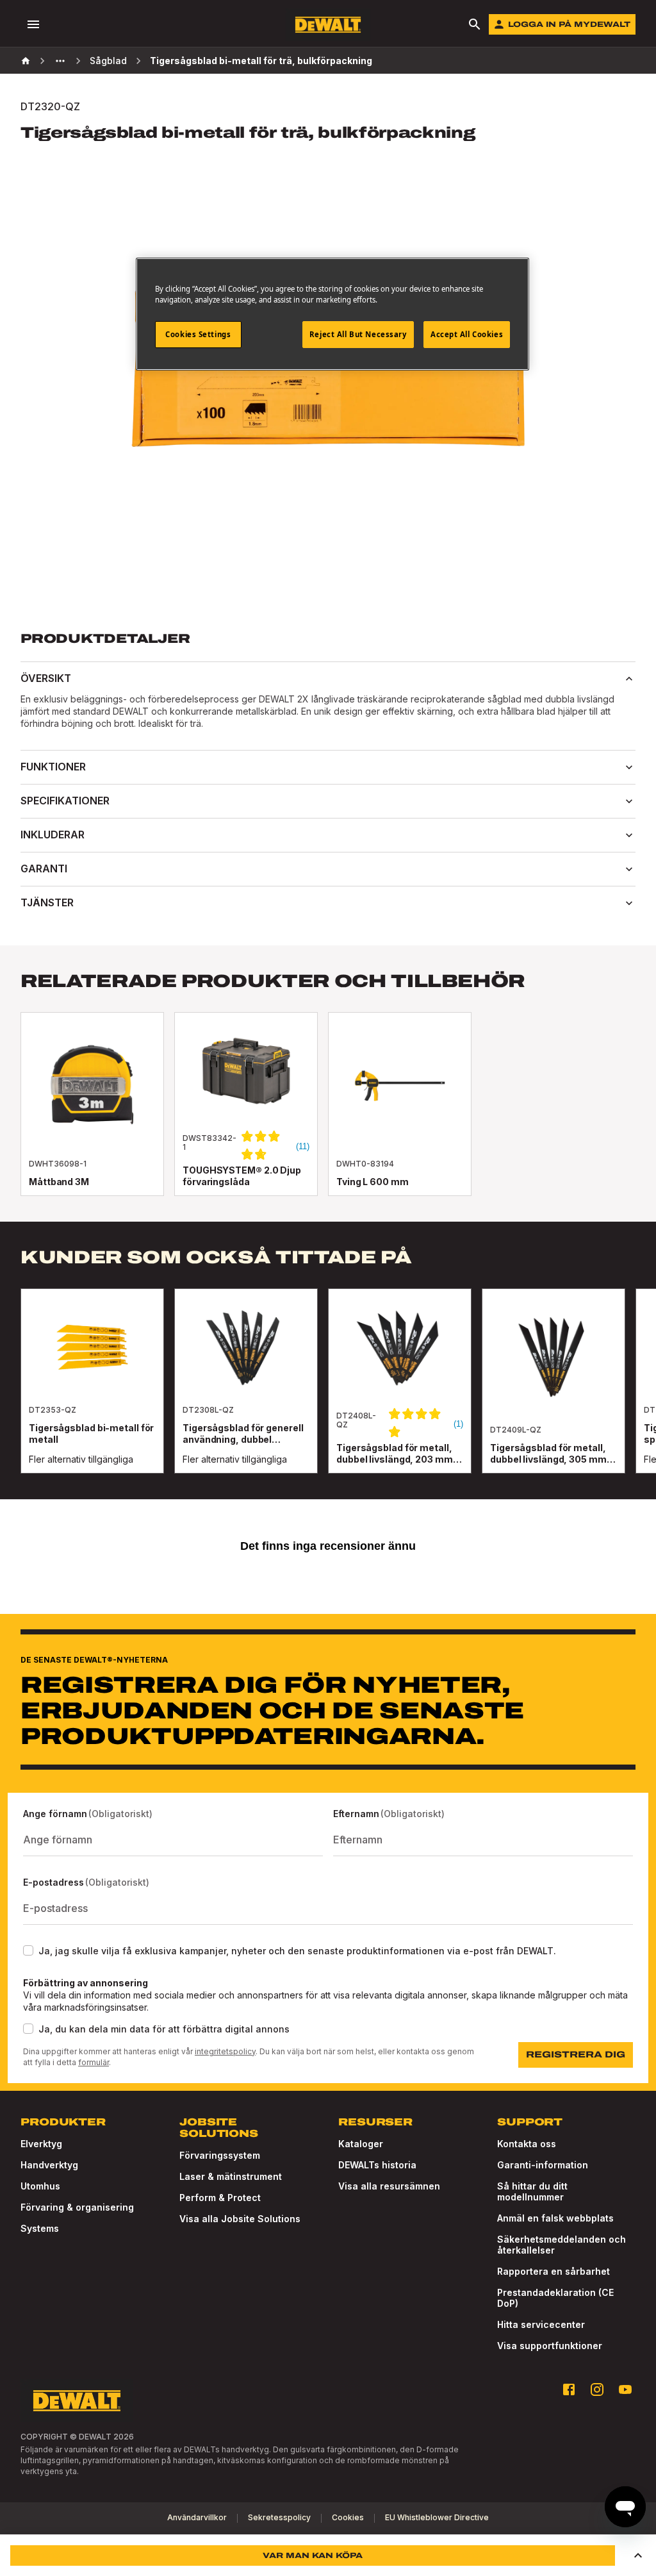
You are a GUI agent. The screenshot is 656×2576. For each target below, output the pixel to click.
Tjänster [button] (47, 902)
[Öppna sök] (475, 24)
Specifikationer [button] (65, 801)
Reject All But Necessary (358, 334)
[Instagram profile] (597, 2389)
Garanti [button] (44, 868)
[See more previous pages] (60, 61)
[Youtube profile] (625, 2389)
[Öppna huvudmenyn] (33, 24)
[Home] (26, 61)
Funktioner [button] (53, 767)
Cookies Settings (198, 334)
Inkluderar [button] (53, 835)
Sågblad (108, 61)
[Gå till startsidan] (328, 25)
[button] (638, 2555)
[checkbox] (28, 1950)
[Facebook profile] (569, 2389)
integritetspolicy (225, 2051)
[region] (328, 1394)
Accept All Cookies (467, 334)
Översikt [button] (46, 678)
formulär (94, 2062)
